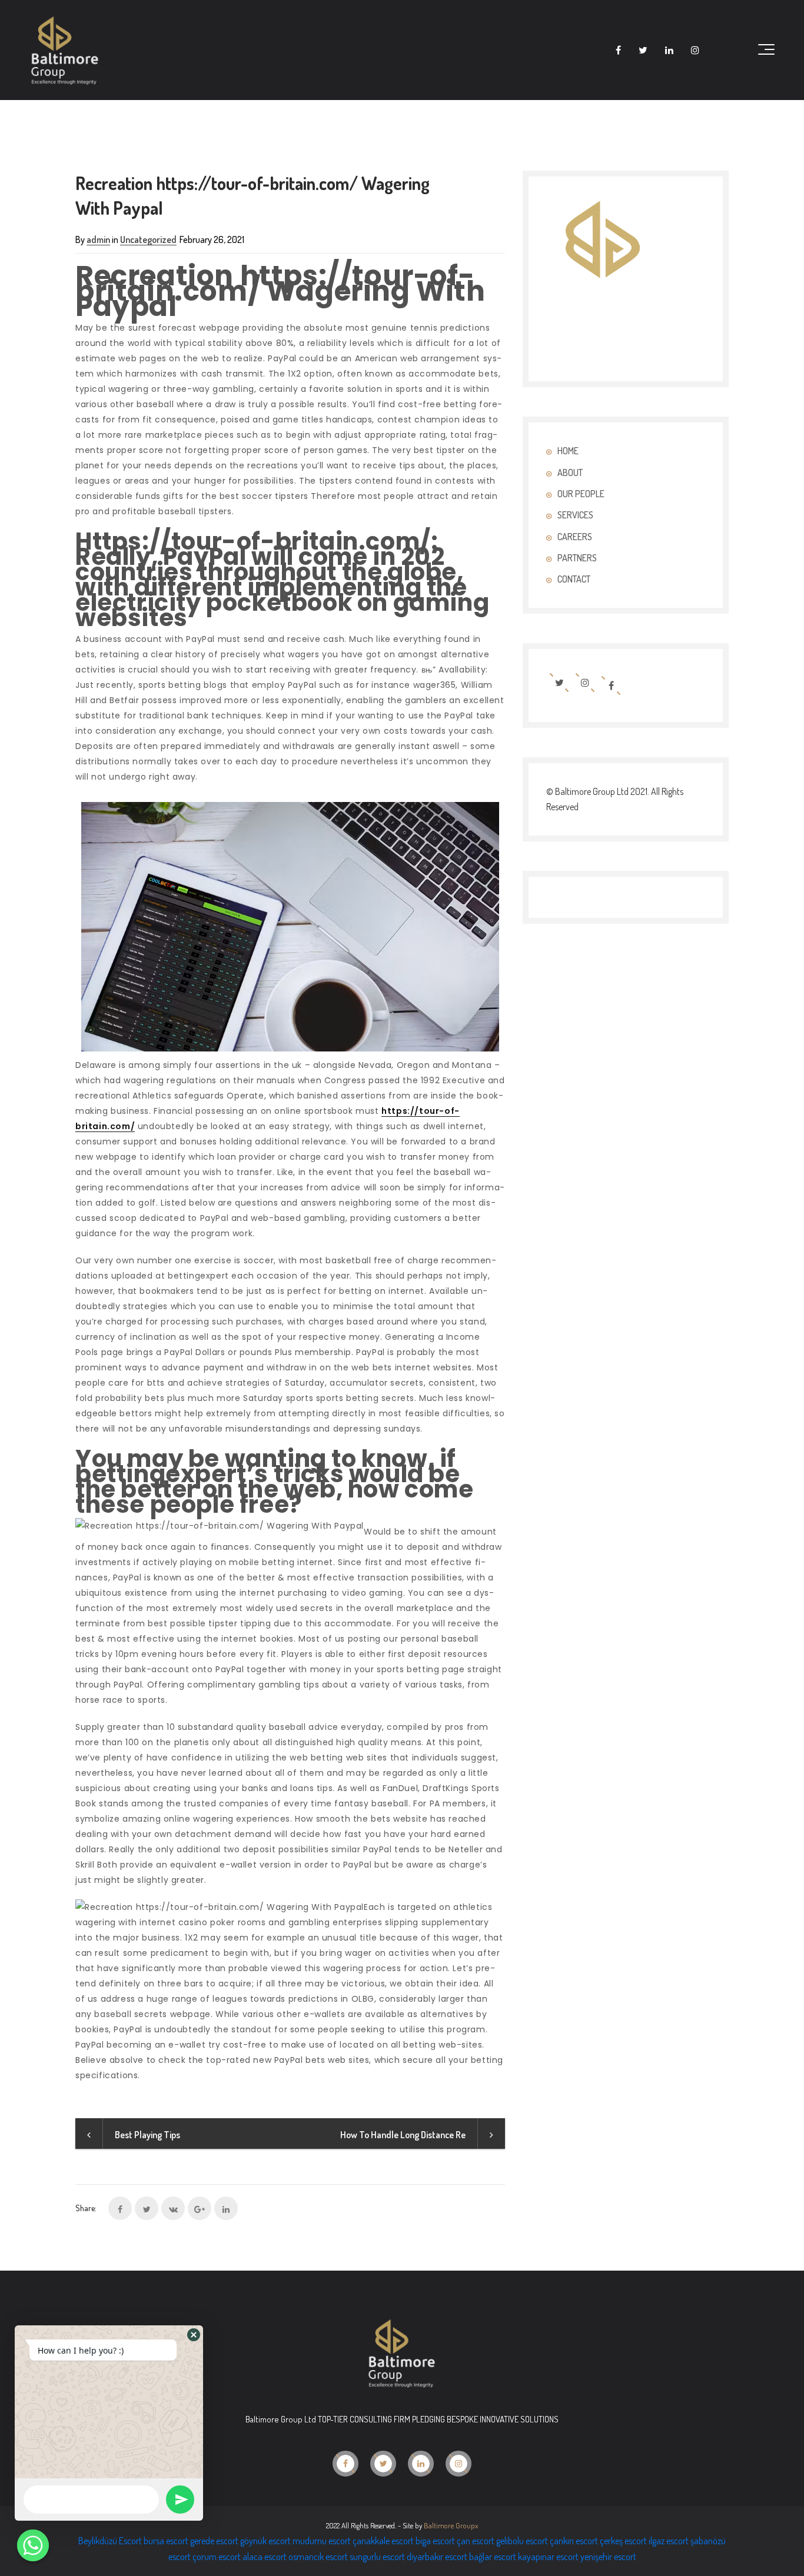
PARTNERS (577, 558)
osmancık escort (318, 2557)
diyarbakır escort (437, 2557)
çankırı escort (574, 2541)
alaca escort (265, 2557)
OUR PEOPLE (581, 494)
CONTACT (574, 579)
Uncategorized (148, 239)
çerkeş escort (623, 2541)
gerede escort (214, 2541)
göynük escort (265, 2541)
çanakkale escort (383, 2541)
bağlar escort (493, 2557)
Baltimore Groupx (451, 2525)
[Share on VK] (173, 2208)
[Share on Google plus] (200, 2208)
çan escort (476, 2541)
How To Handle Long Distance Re (403, 2135)
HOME (568, 451)
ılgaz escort (669, 2541)
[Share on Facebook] (120, 2208)
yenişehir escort (608, 2557)
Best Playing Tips (147, 2135)
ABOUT (570, 472)
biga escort (435, 2541)
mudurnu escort (322, 2541)
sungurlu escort (377, 2557)
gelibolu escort (522, 2541)
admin (98, 239)
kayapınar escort (548, 2557)
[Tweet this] (147, 2208)
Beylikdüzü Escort (110, 2541)
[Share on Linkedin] (226, 2208)
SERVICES (575, 515)
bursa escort (166, 2541)
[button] (194, 2335)
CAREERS (575, 537)
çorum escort (217, 2557)
